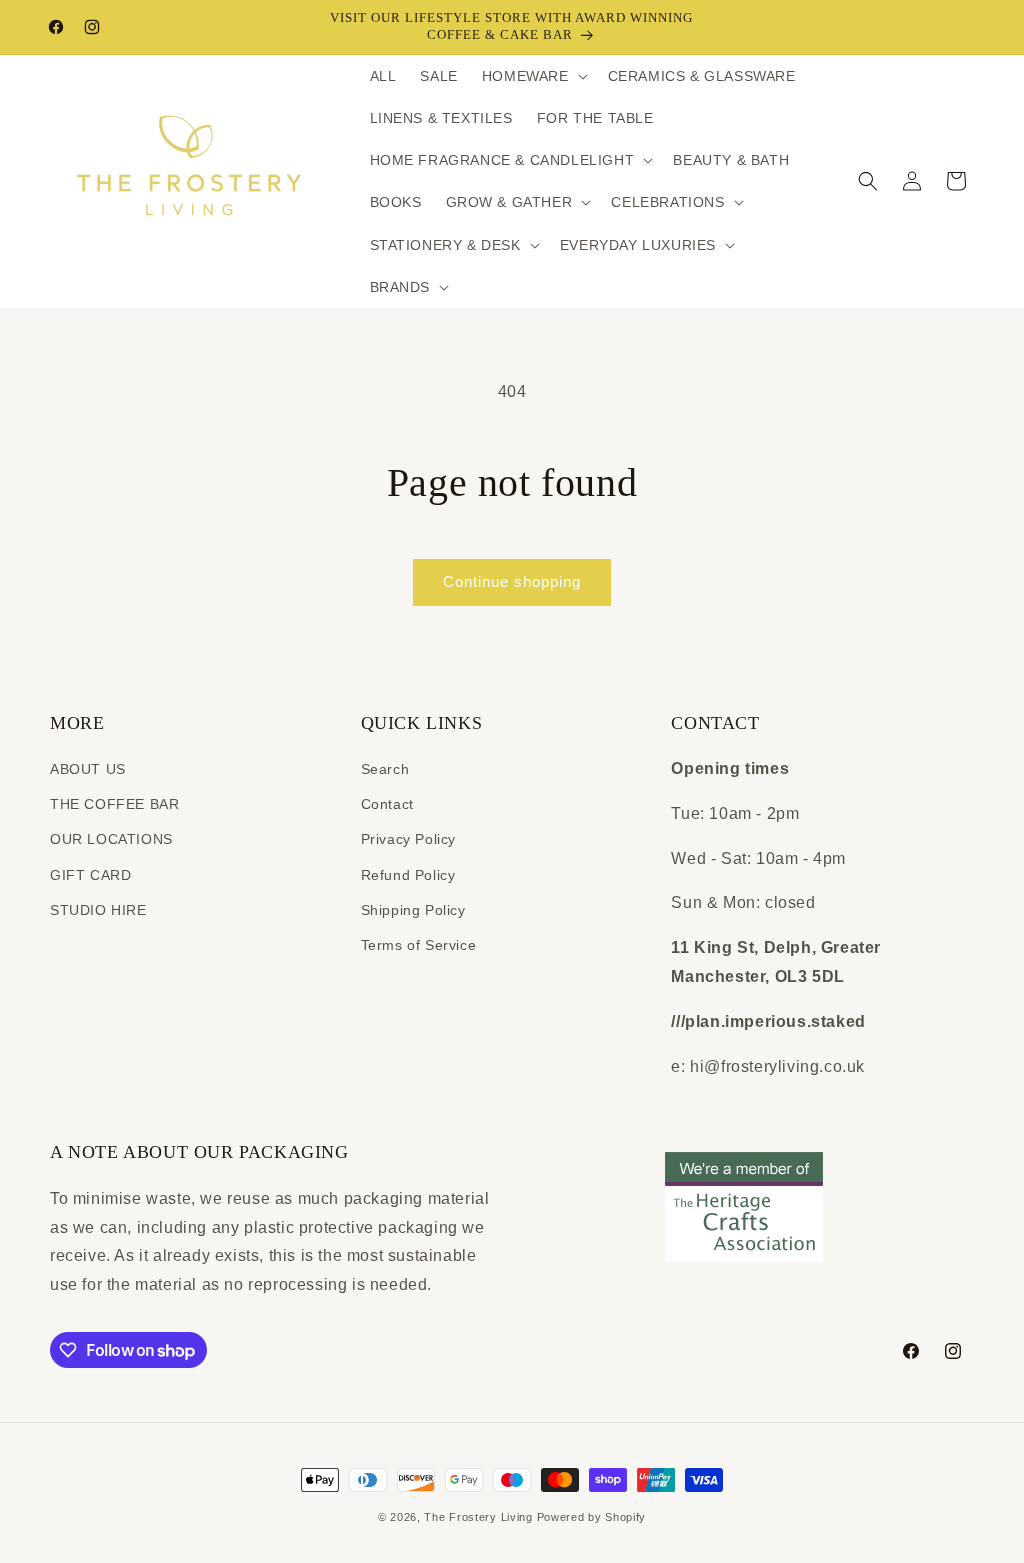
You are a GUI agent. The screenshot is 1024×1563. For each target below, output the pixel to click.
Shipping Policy (413, 910)
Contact (387, 804)
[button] (533, 76)
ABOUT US (88, 769)
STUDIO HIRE (98, 910)
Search (385, 769)
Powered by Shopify (592, 1517)
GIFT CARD (90, 875)
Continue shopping (512, 581)
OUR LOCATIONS (111, 839)
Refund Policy (408, 875)
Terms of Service (419, 945)
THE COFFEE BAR (114, 804)
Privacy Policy (408, 839)
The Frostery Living (478, 1517)
